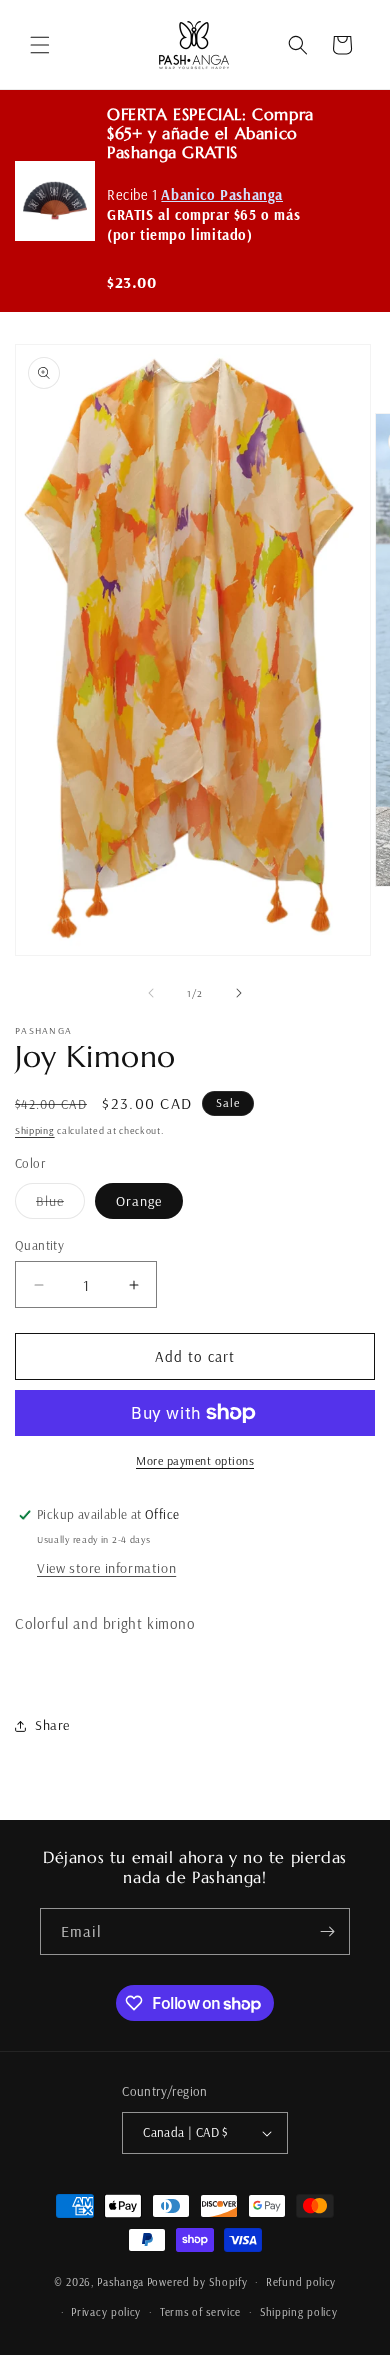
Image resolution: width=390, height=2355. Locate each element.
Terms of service (200, 2312)
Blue (60, 1205)
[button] (40, 45)
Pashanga (120, 2282)
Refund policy (301, 2282)
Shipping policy (299, 2312)
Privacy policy (106, 2312)
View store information (106, 1568)
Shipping (35, 1130)
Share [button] (52, 1725)
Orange (139, 1201)
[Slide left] (151, 993)
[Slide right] (239, 993)
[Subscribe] (327, 1931)
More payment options (195, 1460)
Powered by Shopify (197, 2282)
